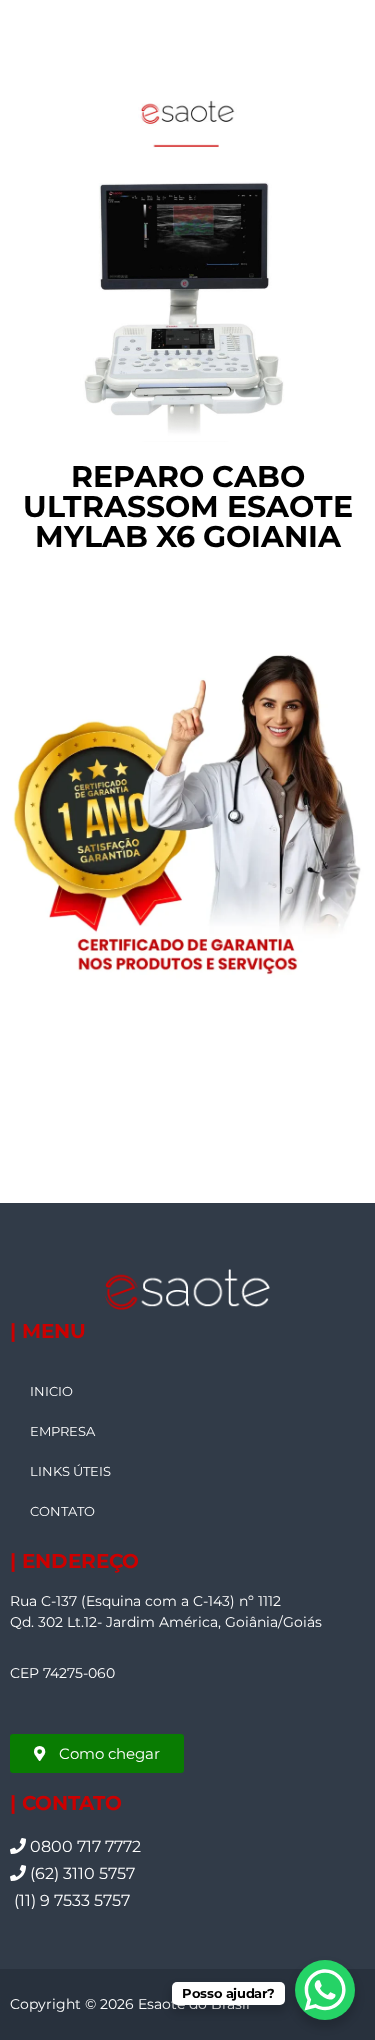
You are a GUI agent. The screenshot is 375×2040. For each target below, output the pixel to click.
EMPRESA (62, 1431)
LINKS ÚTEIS (70, 1471)
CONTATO (62, 1511)
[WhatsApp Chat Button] (325, 1990)
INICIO (51, 1391)
